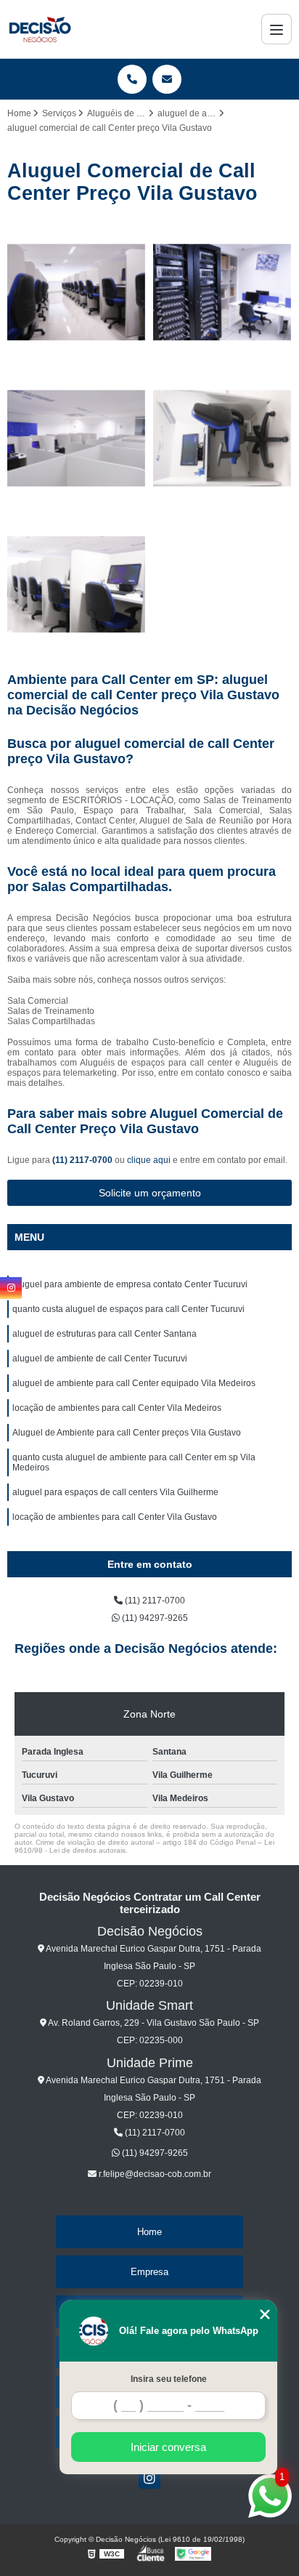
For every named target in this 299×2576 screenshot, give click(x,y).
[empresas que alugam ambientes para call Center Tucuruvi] (77, 585)
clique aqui (149, 1160)
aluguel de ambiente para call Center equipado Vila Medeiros (134, 1383)
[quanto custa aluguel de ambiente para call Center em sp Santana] (77, 439)
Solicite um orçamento (150, 1193)
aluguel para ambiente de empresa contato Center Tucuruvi (130, 1284)
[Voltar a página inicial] (40, 29)
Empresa (149, 2272)
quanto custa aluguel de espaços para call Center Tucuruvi (128, 1309)
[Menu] (277, 29)
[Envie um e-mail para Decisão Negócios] (167, 79)
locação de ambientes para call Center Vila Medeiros (117, 1408)
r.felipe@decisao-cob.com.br (154, 2174)
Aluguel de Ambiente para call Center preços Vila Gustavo (127, 1433)
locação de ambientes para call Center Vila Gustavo (115, 1517)
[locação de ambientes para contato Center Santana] (77, 293)
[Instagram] (149, 2478)
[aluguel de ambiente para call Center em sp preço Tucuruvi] (222, 293)
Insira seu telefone (169, 2379)
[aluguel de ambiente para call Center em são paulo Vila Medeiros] (222, 439)
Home (149, 2232)
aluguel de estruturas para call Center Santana (105, 1334)
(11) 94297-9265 (154, 1618)
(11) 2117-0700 (83, 1160)
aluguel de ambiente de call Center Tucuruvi (100, 1359)
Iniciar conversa (168, 2447)
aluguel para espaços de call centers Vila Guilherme (115, 1492)
